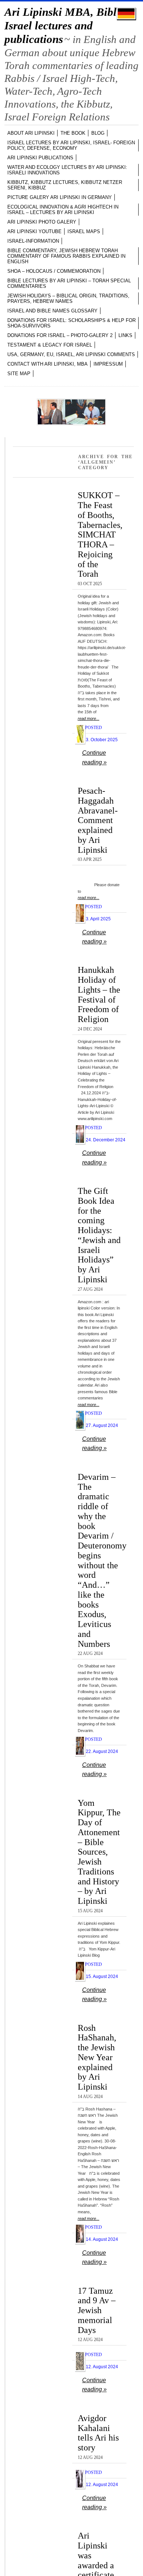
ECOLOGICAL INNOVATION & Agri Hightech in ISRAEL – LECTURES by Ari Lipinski (63, 210)
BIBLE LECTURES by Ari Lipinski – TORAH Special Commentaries (69, 283)
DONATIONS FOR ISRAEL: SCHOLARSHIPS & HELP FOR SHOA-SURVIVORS (71, 323)
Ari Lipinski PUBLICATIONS (40, 158)
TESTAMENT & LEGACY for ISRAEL (50, 345)
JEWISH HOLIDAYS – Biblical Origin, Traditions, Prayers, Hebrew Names (68, 298)
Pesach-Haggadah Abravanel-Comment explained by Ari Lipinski (98, 820)
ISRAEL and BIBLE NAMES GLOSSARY (52, 311)
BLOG (98, 133)
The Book (73, 133)
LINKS (125, 335)
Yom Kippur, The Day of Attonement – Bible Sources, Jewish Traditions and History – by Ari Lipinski (99, 1852)
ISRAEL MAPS (84, 231)
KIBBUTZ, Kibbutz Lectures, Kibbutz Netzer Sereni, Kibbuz (65, 185)
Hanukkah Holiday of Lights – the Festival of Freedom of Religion (99, 994)
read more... (89, 718)
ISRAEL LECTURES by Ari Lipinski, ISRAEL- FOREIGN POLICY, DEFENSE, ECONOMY (71, 145)
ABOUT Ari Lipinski (31, 133)
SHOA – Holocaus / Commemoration (54, 271)
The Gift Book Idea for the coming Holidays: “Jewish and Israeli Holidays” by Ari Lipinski (99, 1235)
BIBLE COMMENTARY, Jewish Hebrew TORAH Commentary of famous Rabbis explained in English (66, 256)
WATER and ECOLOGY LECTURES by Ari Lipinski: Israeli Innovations (67, 170)
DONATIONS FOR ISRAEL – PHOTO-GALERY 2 (60, 335)
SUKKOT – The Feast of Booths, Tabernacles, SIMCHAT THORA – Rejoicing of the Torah (100, 534)
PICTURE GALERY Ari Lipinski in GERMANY (60, 197)
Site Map (19, 374)
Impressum (108, 364)
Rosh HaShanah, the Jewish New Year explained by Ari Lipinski (97, 2057)
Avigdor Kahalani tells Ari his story (98, 2433)
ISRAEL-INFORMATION (33, 241)
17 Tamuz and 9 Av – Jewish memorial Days (97, 2310)
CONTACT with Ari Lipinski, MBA (47, 364)
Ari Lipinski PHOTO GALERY (42, 222)
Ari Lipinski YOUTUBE (34, 231)
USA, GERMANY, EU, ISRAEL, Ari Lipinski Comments (71, 354)
